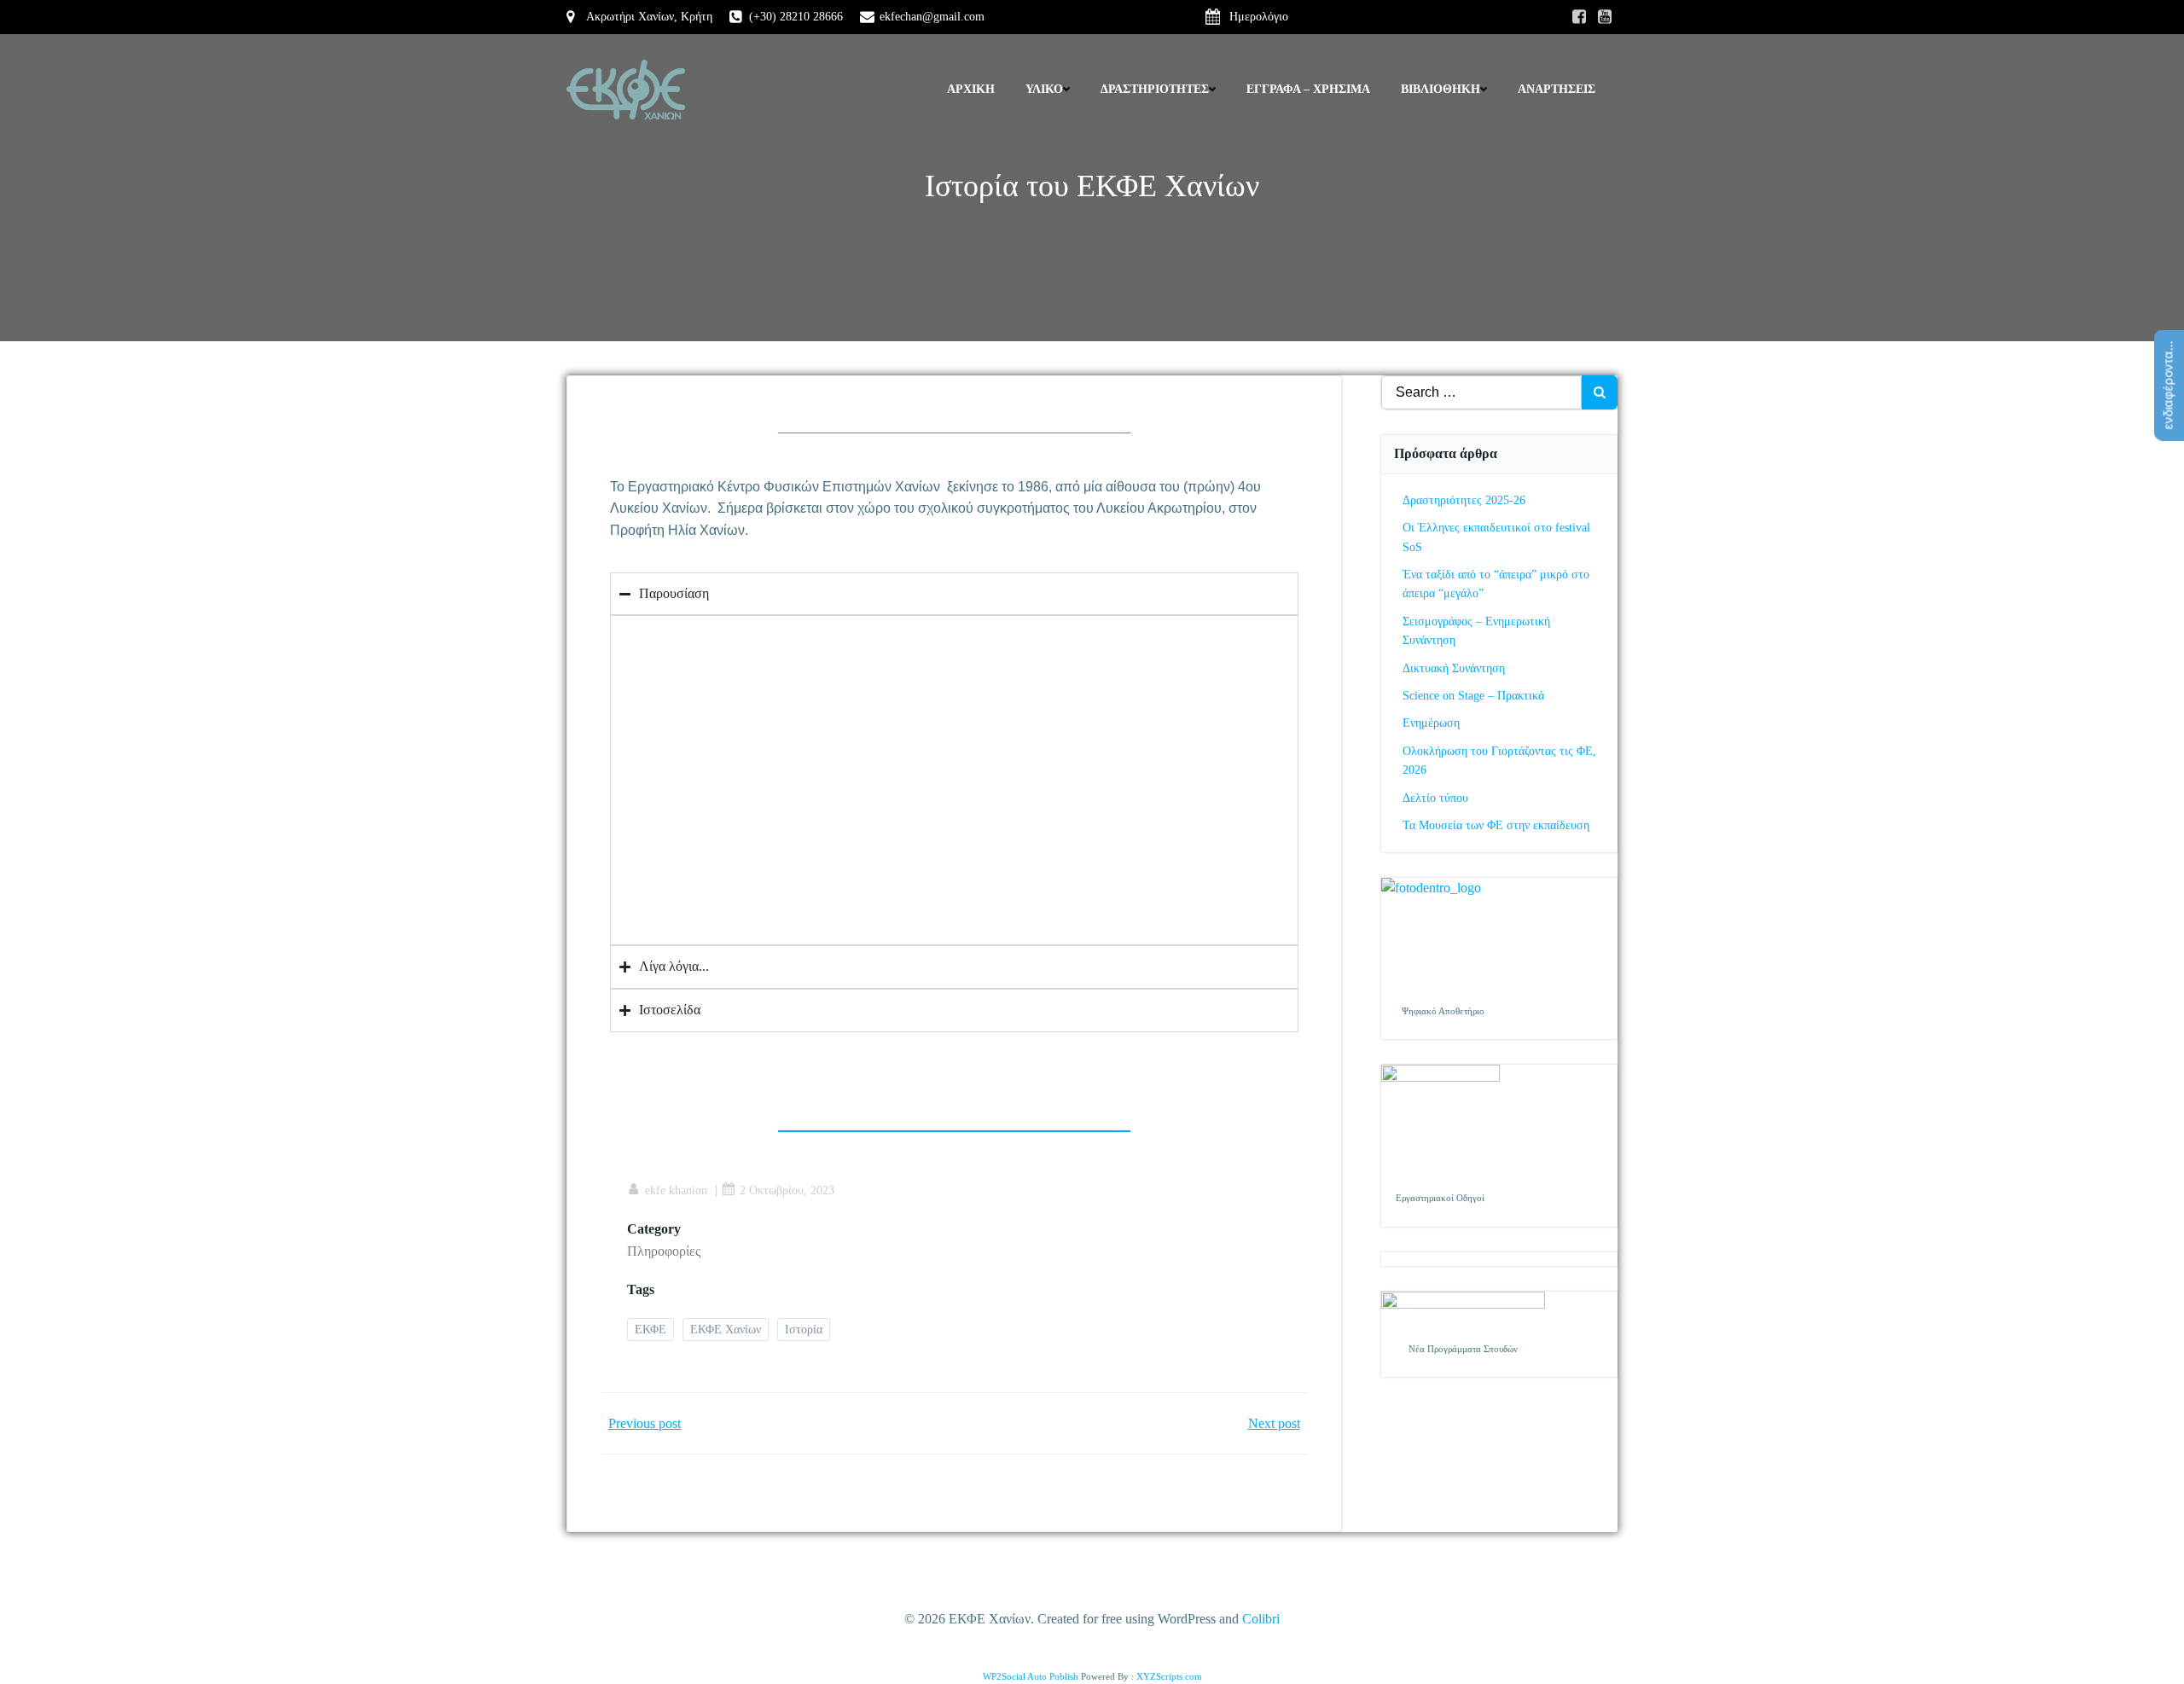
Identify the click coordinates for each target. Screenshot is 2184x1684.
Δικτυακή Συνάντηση (1454, 668)
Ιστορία (804, 1330)
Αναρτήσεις (1557, 89)
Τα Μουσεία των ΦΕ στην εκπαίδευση (1496, 825)
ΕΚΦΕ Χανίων (726, 1330)
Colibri (1261, 1619)
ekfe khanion (676, 1190)
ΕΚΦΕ (651, 1330)
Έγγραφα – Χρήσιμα (1308, 89)
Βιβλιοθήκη (1441, 89)
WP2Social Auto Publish (1031, 1676)
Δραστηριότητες (1155, 89)
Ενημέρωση (1431, 723)
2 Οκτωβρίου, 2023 (787, 1190)
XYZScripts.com (1169, 1676)
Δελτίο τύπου (1435, 798)
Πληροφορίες (664, 1251)
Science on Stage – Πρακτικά (1473, 696)
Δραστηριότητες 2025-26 (1464, 500)
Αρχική (971, 89)
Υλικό (1044, 89)
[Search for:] (1482, 392)
